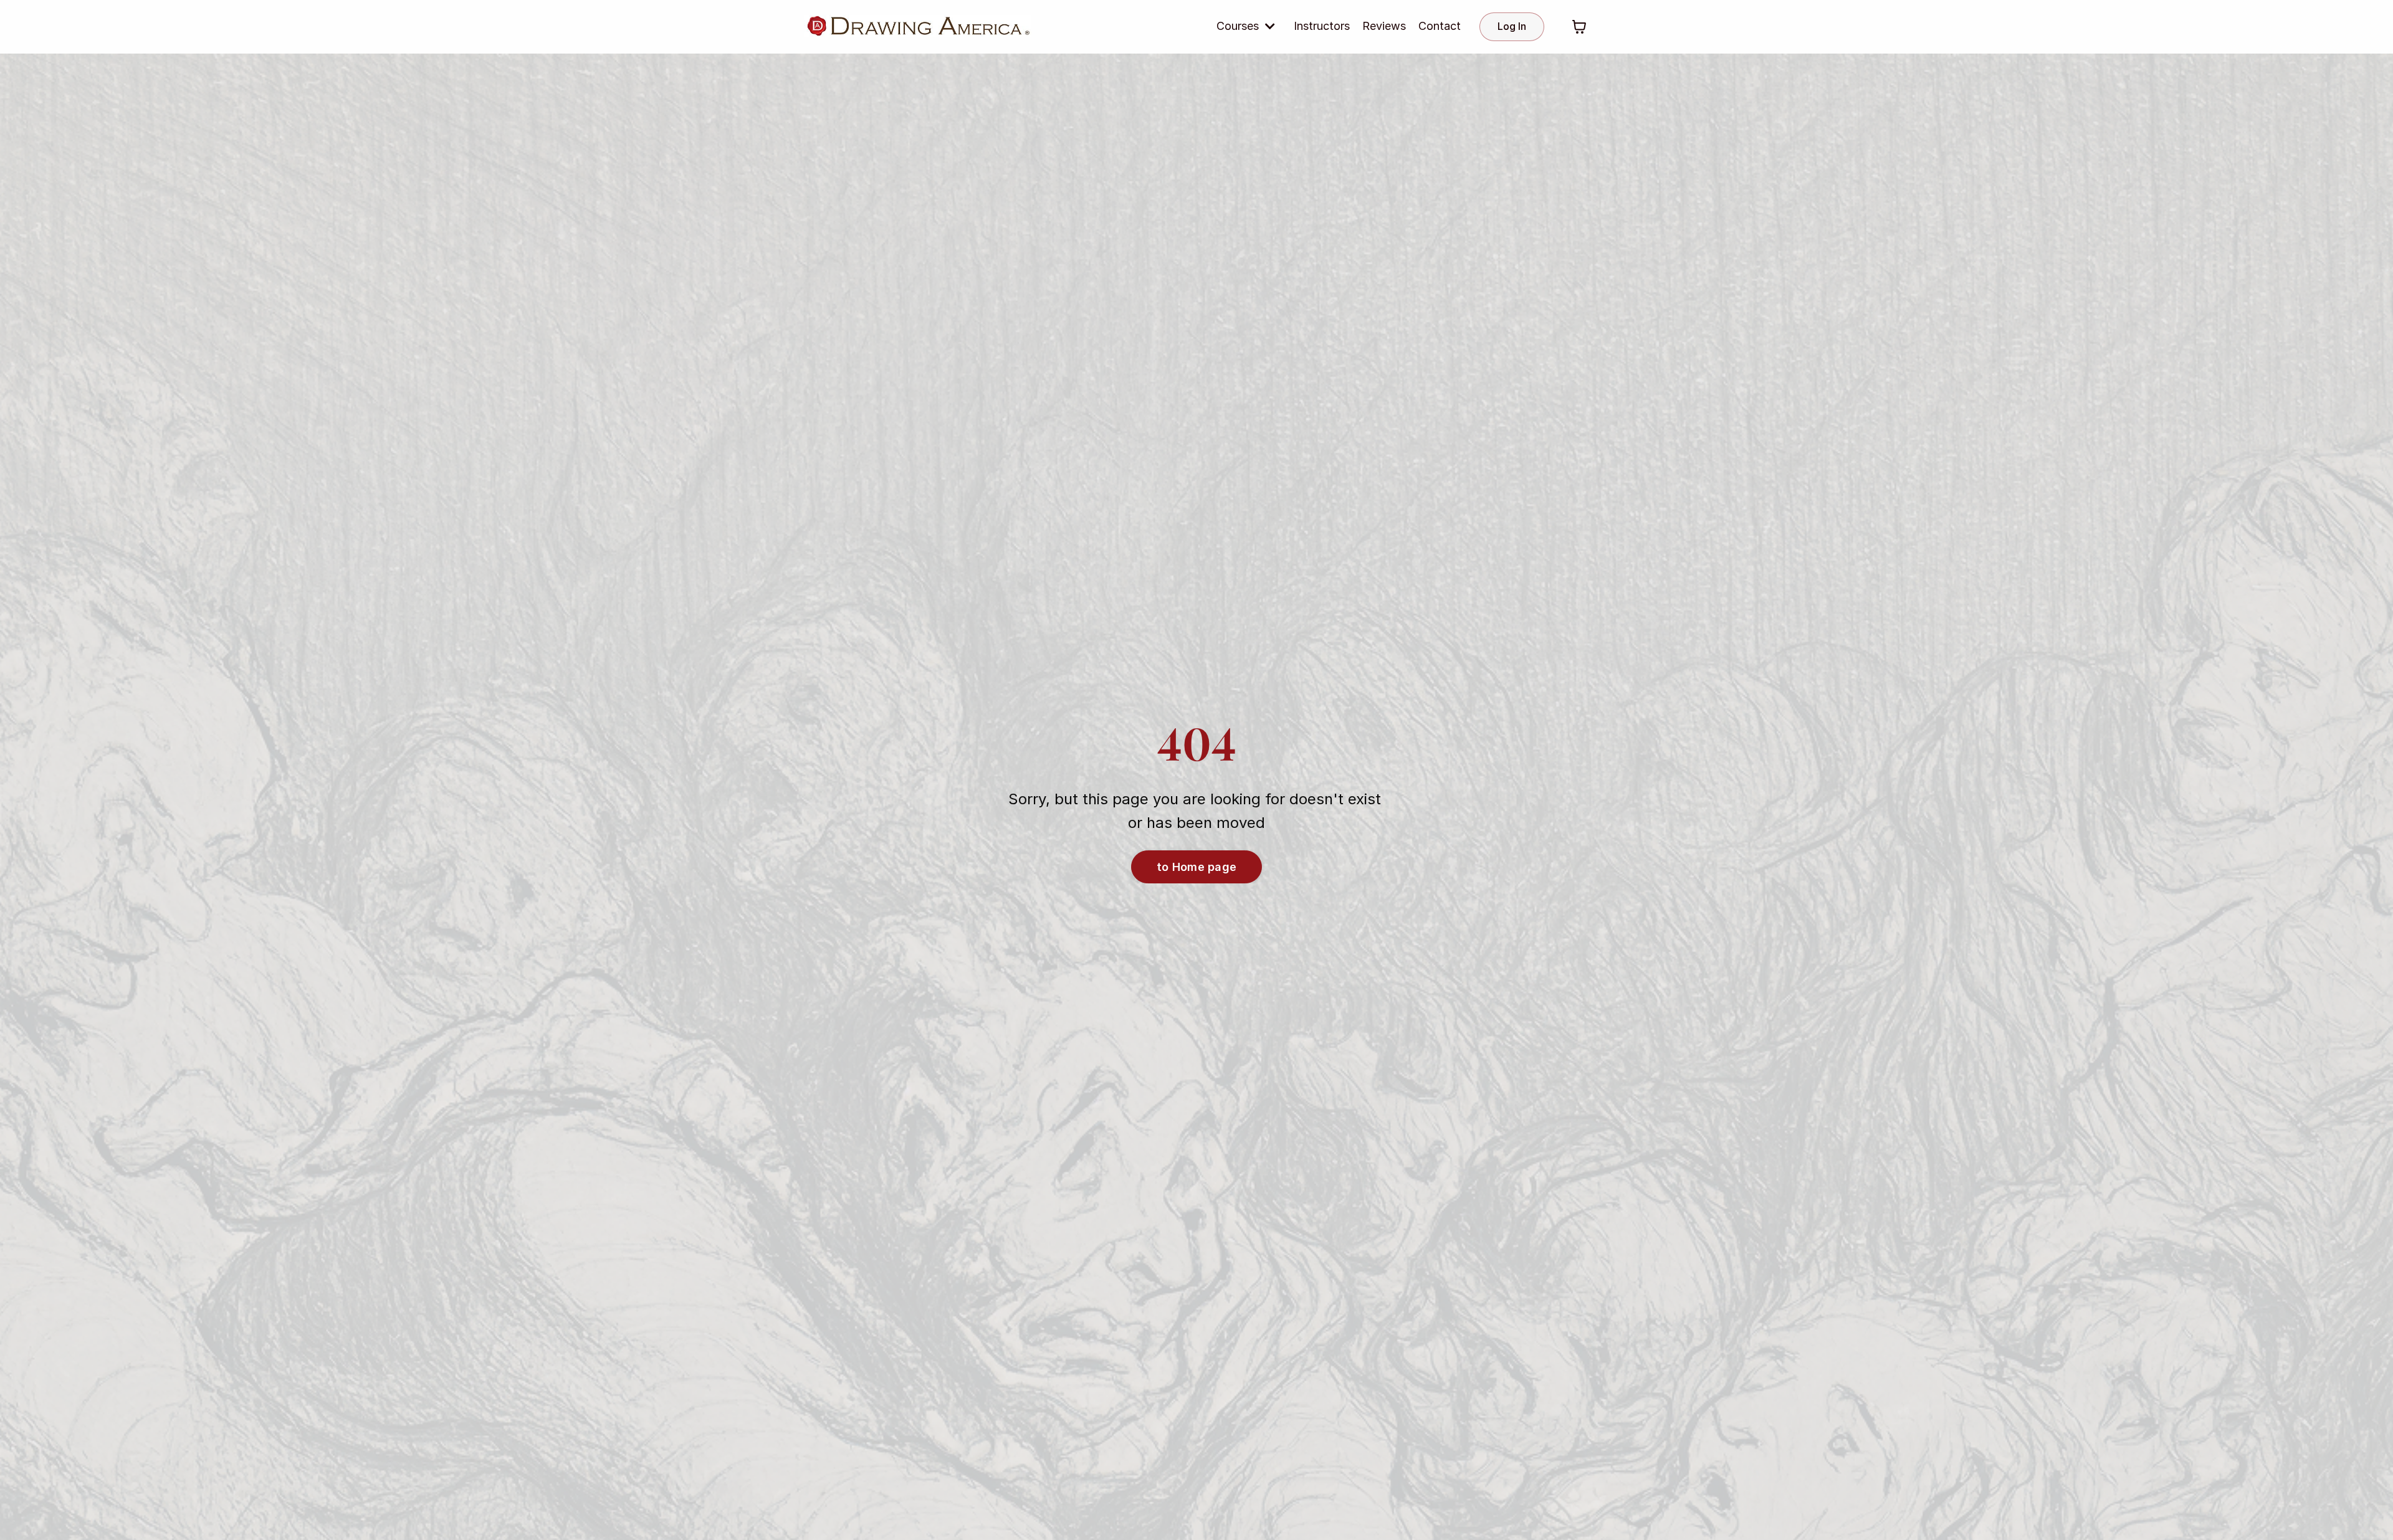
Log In (1512, 26)
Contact (1440, 26)
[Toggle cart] (1579, 27)
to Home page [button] (1196, 867)
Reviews (1384, 26)
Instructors (1322, 26)
